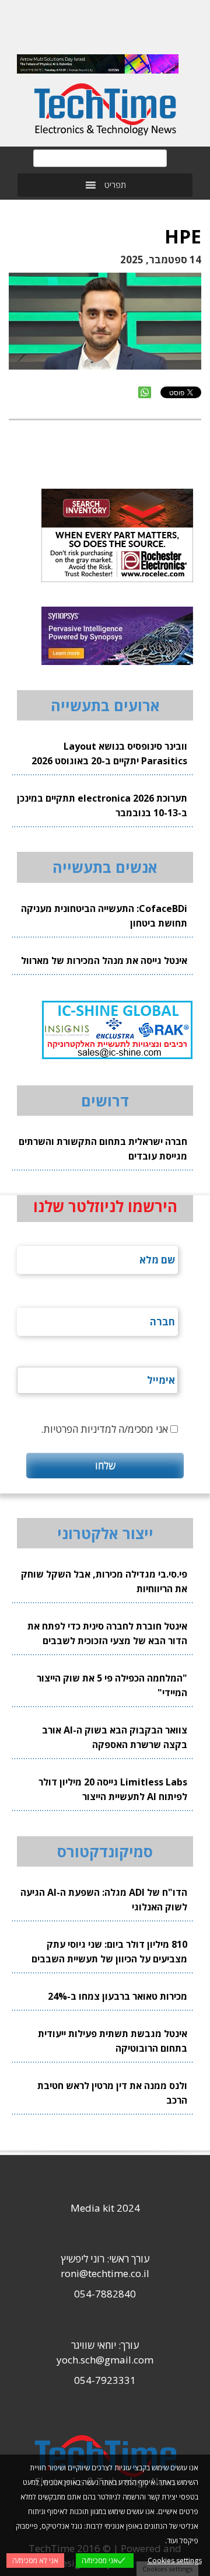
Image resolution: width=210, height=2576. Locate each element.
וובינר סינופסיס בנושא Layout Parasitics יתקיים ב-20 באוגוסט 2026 (109, 753)
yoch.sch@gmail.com (105, 2360)
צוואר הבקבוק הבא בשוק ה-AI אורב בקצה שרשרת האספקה (115, 1737)
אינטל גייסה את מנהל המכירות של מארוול (104, 960)
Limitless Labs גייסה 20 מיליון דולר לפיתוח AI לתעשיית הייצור (113, 1789)
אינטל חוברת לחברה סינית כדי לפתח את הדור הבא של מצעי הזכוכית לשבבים (107, 1633)
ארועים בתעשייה (105, 705)
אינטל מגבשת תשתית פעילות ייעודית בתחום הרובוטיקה (113, 2041)
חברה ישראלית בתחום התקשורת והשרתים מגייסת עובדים (103, 1149)
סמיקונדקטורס (105, 1851)
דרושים (105, 1101)
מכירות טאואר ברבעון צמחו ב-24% (118, 1996)
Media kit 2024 (105, 2208)
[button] (115, 185)
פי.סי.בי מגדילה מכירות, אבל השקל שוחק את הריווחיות (104, 1581)
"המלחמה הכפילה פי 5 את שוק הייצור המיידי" (112, 1685)
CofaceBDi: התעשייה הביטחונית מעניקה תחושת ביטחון (104, 916)
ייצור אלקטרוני (105, 1533)
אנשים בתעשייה (105, 867)
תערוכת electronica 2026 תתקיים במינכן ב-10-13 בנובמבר (102, 805)
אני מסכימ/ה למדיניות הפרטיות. (104, 1429)
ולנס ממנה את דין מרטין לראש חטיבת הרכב (112, 2093)
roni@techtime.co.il (105, 2273)
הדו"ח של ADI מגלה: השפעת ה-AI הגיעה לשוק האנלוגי (104, 1900)
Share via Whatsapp (145, 392)
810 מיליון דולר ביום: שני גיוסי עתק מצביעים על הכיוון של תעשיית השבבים (109, 1952)
